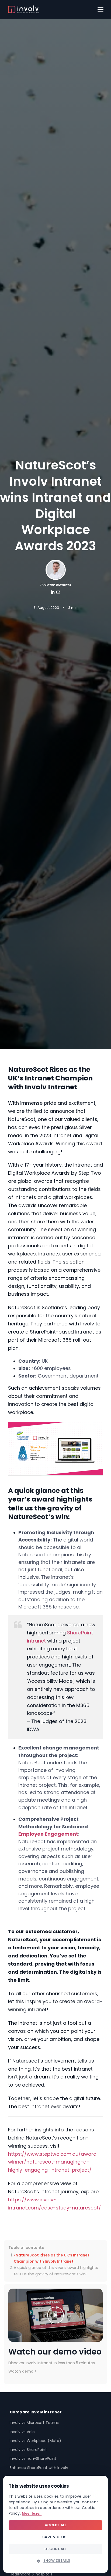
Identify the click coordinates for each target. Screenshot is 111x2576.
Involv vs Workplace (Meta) (35, 2441)
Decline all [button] (55, 2549)
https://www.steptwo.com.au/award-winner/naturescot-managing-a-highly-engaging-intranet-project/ (54, 2162)
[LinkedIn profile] (53, 593)
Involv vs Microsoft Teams (34, 2423)
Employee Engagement (48, 1834)
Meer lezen (32, 2513)
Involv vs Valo (22, 2432)
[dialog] (55, 2524)
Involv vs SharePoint (28, 2450)
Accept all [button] (56, 2525)
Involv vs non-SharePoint (33, 2459)
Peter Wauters (58, 585)
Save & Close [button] (55, 2537)
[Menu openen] (100, 9)
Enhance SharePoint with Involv (39, 2468)
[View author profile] (58, 593)
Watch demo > (22, 2371)
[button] (55, 2561)
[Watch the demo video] (55, 2315)
